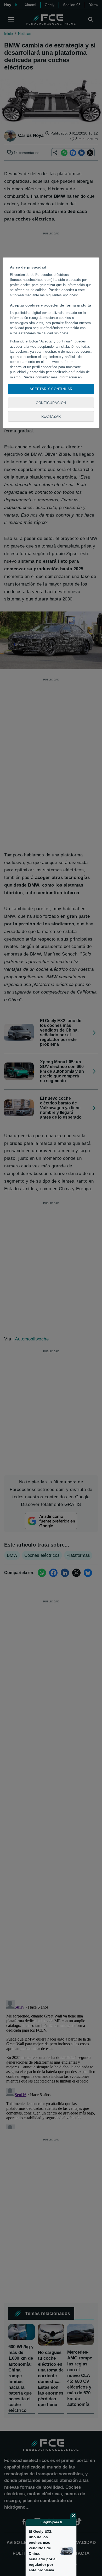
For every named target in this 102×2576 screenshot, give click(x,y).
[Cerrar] (73, 2516)
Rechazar (51, 417)
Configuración (51, 403)
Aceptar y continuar (51, 389)
